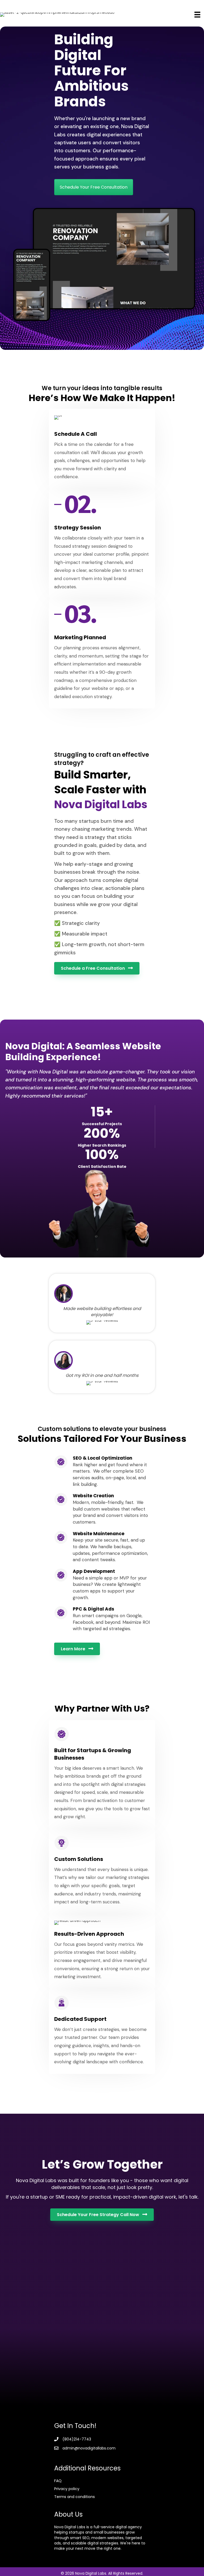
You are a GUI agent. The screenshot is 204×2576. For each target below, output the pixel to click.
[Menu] (197, 15)
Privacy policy (67, 2489)
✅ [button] (57, 923)
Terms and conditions (75, 2497)
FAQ (58, 2481)
